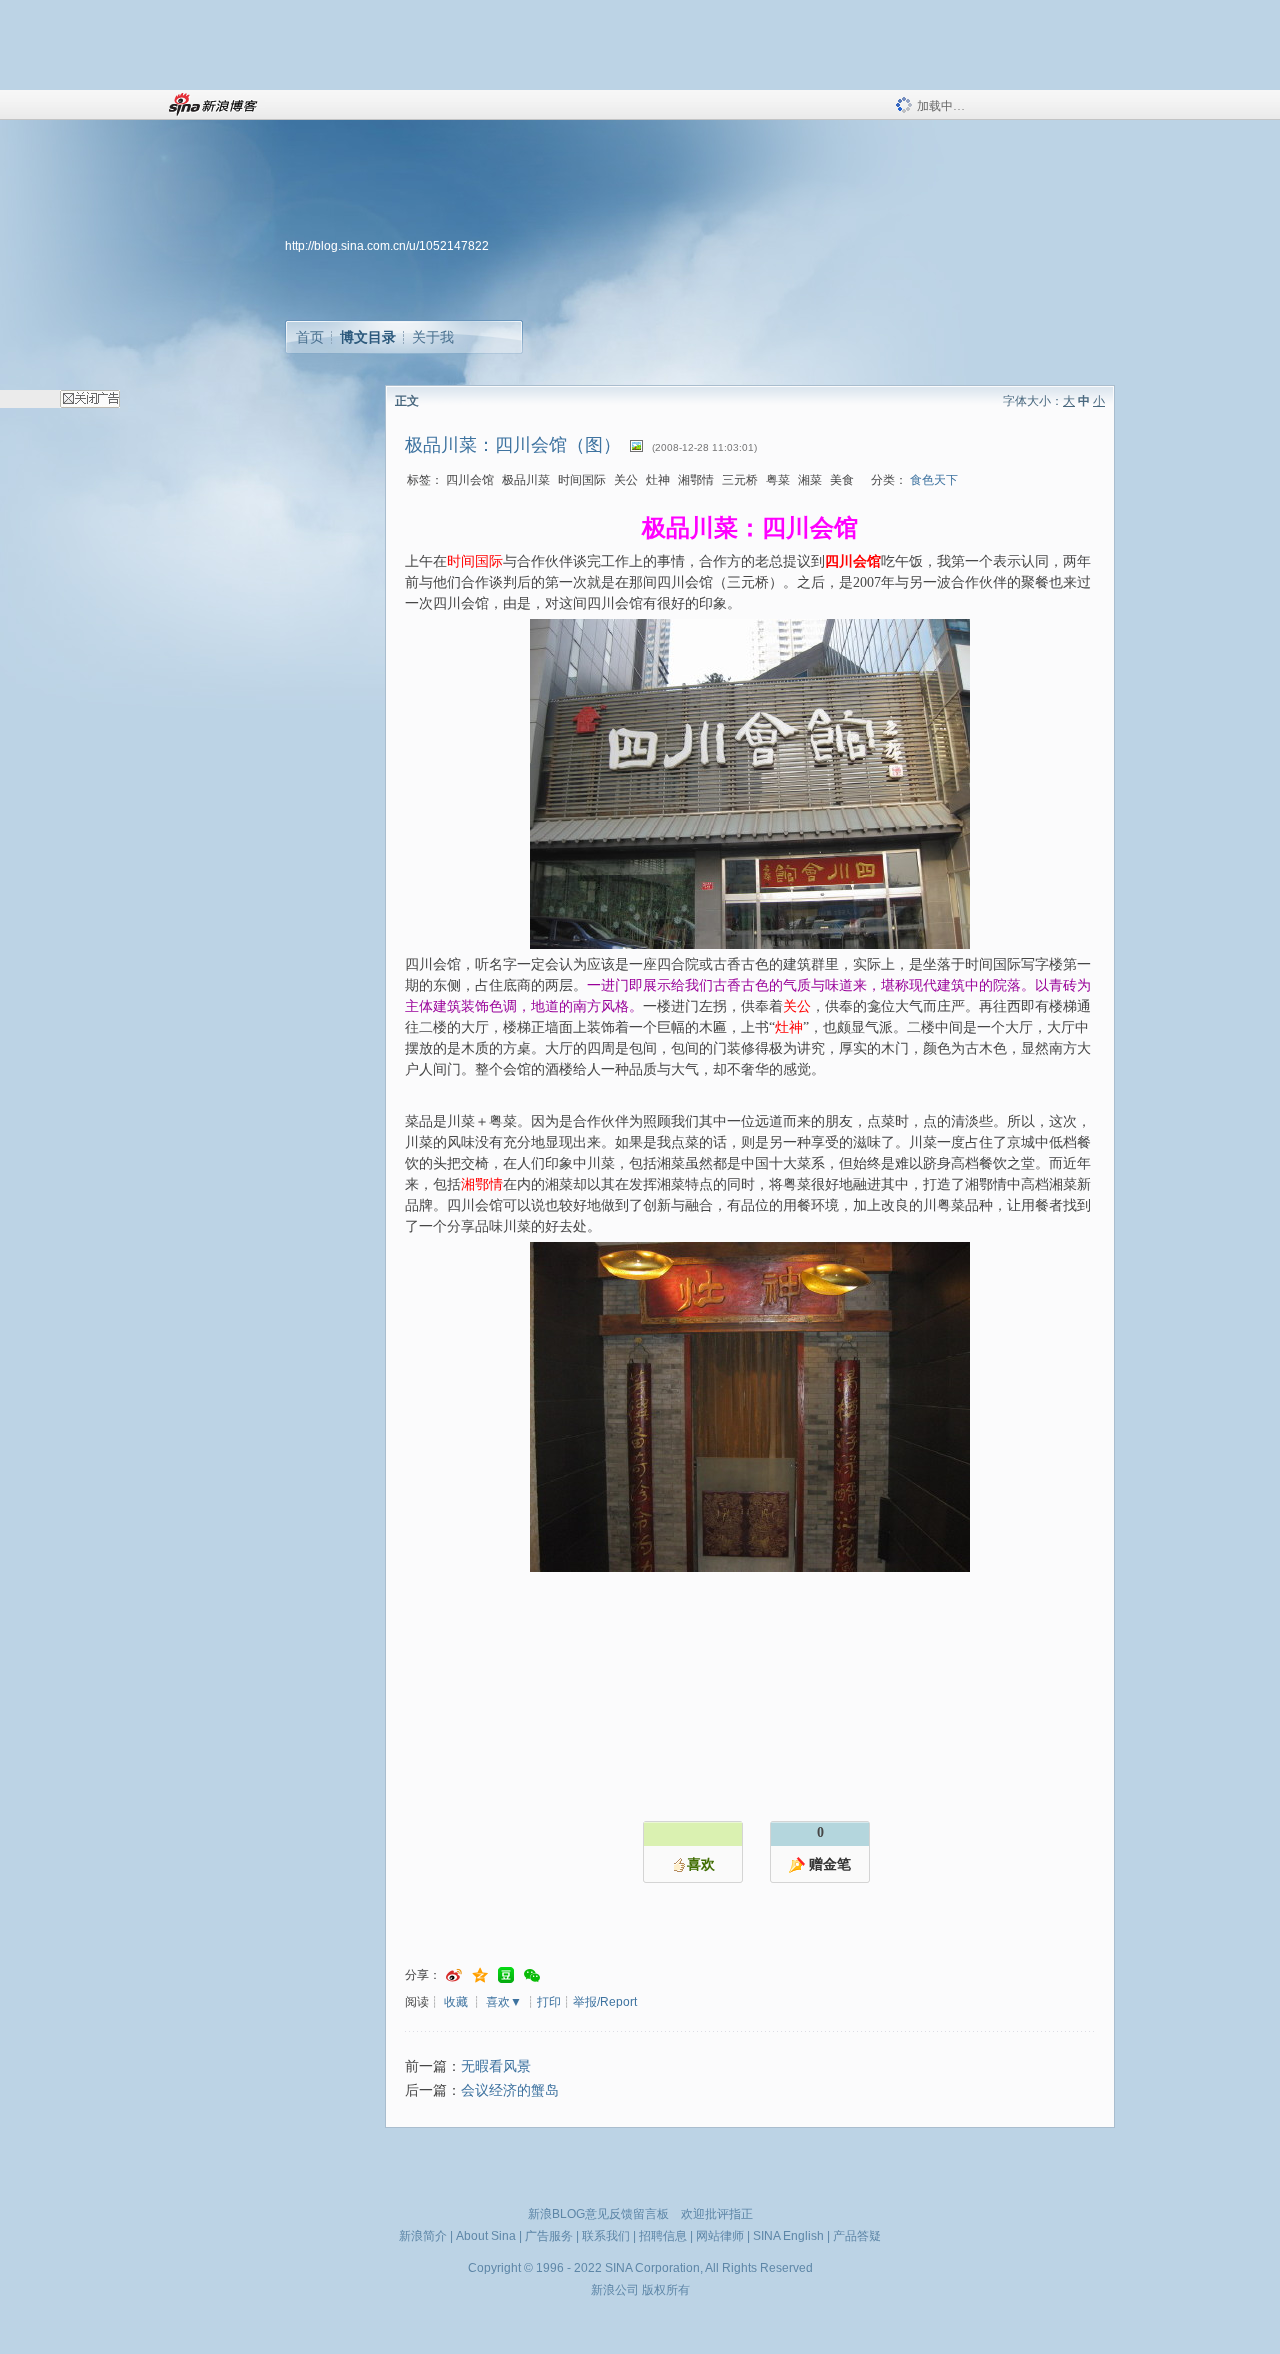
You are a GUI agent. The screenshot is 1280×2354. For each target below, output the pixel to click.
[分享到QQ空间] (480, 1975)
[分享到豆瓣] (506, 1975)
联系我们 (606, 2236)
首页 (310, 337)
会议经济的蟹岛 (510, 2090)
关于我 (433, 337)
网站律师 (720, 2236)
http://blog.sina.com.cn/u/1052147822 (387, 246)
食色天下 (934, 480)
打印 (549, 2002)
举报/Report (605, 2002)
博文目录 (368, 337)
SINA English (788, 2236)
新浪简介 (423, 2236)
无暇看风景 (496, 2066)
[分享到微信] (532, 1975)
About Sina (486, 2236)
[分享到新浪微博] (454, 1975)
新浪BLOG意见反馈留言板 (598, 2214)
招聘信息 (663, 2236)
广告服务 (549, 2236)
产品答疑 (857, 2236)
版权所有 (666, 2290)
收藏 (456, 2002)
